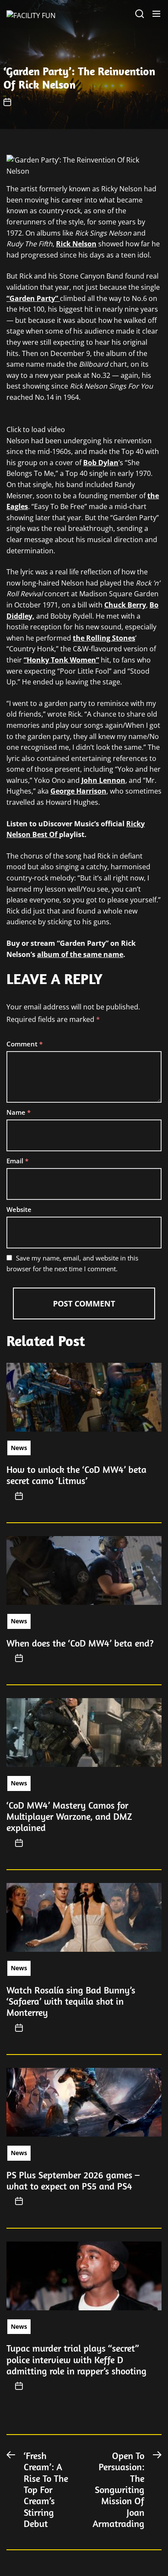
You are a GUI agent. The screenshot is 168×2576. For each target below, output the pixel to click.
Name (19, 1112)
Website (19, 1209)
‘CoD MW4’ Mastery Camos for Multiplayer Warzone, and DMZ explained (69, 1817)
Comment (25, 1044)
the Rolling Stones (104, 638)
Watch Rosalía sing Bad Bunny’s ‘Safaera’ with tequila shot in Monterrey (71, 2001)
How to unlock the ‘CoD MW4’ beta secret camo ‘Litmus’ (76, 1475)
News (19, 1448)
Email (17, 1161)
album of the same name (80, 954)
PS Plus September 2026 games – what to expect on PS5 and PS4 (73, 2180)
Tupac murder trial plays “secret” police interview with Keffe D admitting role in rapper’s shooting (76, 2360)
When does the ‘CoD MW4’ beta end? (80, 1643)
